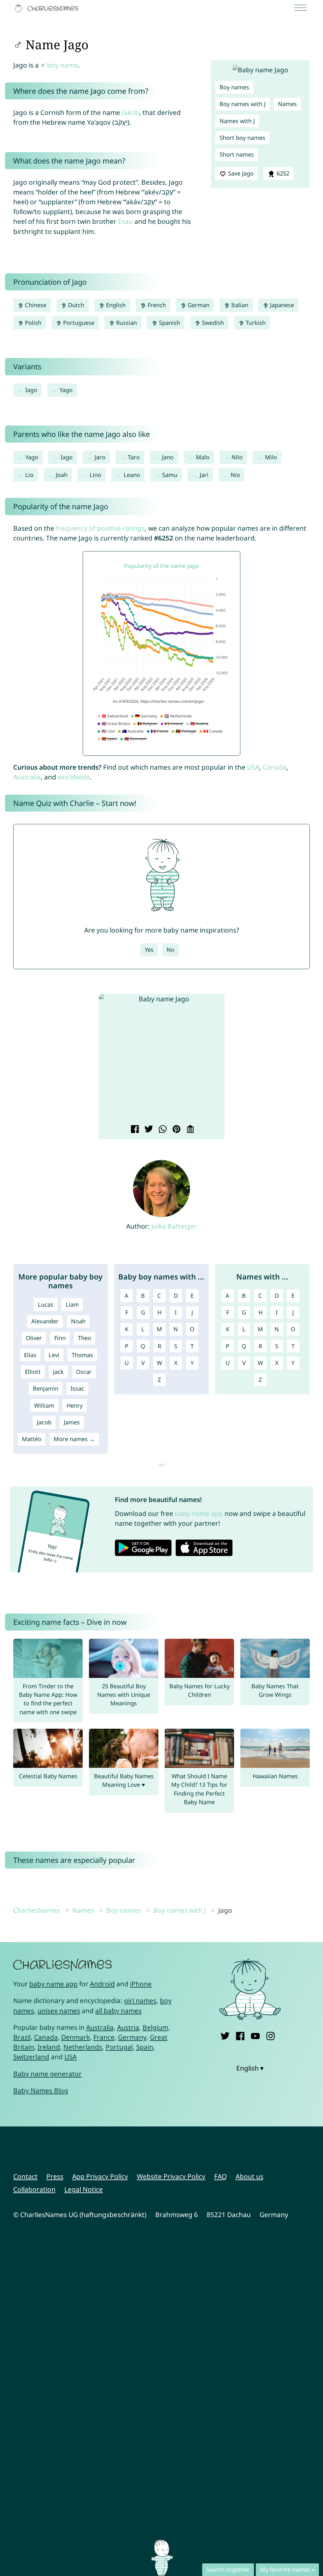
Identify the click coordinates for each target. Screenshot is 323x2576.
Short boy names (242, 138)
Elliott (33, 1372)
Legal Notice (84, 2189)
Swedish (212, 323)
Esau (125, 221)
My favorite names (285, 2569)
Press (55, 2176)
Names (287, 104)
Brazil (22, 2037)
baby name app (199, 1513)
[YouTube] (255, 2035)
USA (253, 767)
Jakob (130, 112)
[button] (108, 1059)
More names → (74, 1439)
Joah (62, 475)
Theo (85, 1338)
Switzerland (31, 2057)
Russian (126, 323)
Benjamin (46, 1388)
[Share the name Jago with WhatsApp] (162, 1130)
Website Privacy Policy (171, 2176)
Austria (128, 2027)
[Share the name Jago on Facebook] (134, 1130)
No (170, 950)
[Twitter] (225, 2035)
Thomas (82, 1355)
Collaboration (34, 2189)
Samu (170, 475)
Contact (25, 2176)
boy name (62, 65)
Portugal (119, 2047)
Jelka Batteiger (174, 1226)
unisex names (59, 2011)
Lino (95, 475)
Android (102, 1984)
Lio (29, 475)
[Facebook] (240, 2035)
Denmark (76, 2037)
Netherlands (83, 2047)
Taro (134, 457)
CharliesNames (37, 1910)
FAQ (220, 2176)
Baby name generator (47, 2074)
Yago (66, 390)
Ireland (49, 2047)
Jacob (44, 1422)
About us (250, 2176)
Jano (168, 457)
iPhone (141, 1984)
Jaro (100, 457)
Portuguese (78, 323)
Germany (132, 2037)
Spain (145, 2047)
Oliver (34, 1338)
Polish (32, 323)
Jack (58, 1372)
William (44, 1405)
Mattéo (32, 1439)
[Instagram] (270, 2035)
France (104, 2037)
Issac (77, 1388)
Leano (132, 475)
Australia (27, 777)
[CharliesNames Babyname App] (48, 9)
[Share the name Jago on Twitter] (148, 1130)
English (115, 305)
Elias (30, 1355)
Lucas (46, 1304)
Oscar (84, 1372)
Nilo (237, 457)
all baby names (118, 2011)
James (72, 1422)
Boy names (234, 87)
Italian (239, 305)
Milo (271, 457)
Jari (204, 475)
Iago (31, 390)
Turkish (255, 323)
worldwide (74, 777)
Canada (275, 767)
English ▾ (250, 2068)
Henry (75, 1405)
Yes (149, 950)
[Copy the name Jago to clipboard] (189, 1130)
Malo (203, 457)
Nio (235, 475)
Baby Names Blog (41, 2090)
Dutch (75, 305)
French (156, 305)
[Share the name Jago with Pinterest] (176, 1130)
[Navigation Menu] (302, 8)
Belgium (155, 2027)
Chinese (35, 305)
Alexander (45, 1321)
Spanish (169, 323)
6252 (282, 173)
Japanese (281, 305)
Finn (60, 1338)
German (198, 305)
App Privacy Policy (100, 2176)
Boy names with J (243, 104)
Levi (54, 1355)
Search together (228, 2569)
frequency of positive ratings (100, 528)
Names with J (237, 121)
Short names (237, 154)
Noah (78, 1321)
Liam (72, 1304)
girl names (140, 2001)
